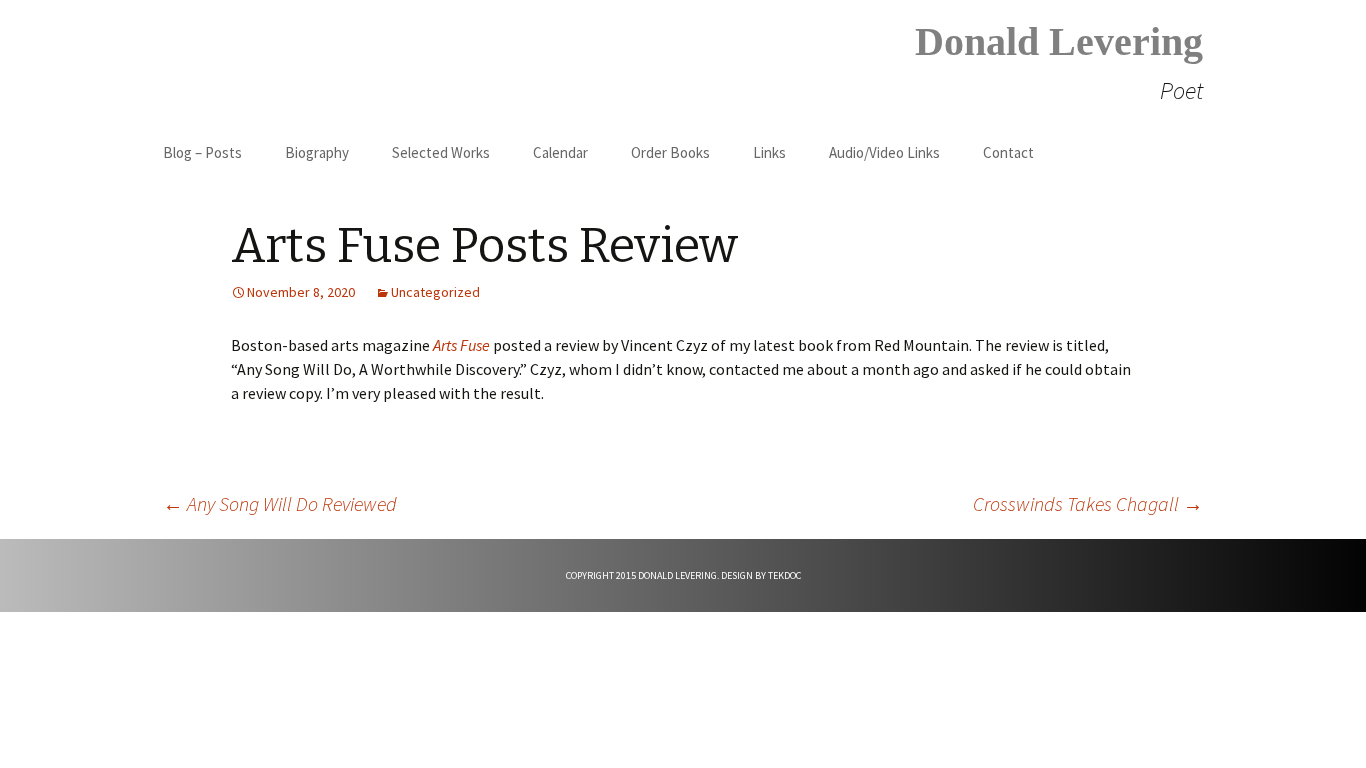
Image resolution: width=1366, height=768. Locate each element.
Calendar (560, 152)
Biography (317, 152)
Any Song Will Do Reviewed (280, 503)
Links (769, 152)
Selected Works (441, 152)
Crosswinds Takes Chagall (1088, 503)
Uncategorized (435, 292)
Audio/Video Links (884, 152)
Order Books (670, 152)
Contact (1008, 152)
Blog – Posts (202, 152)
